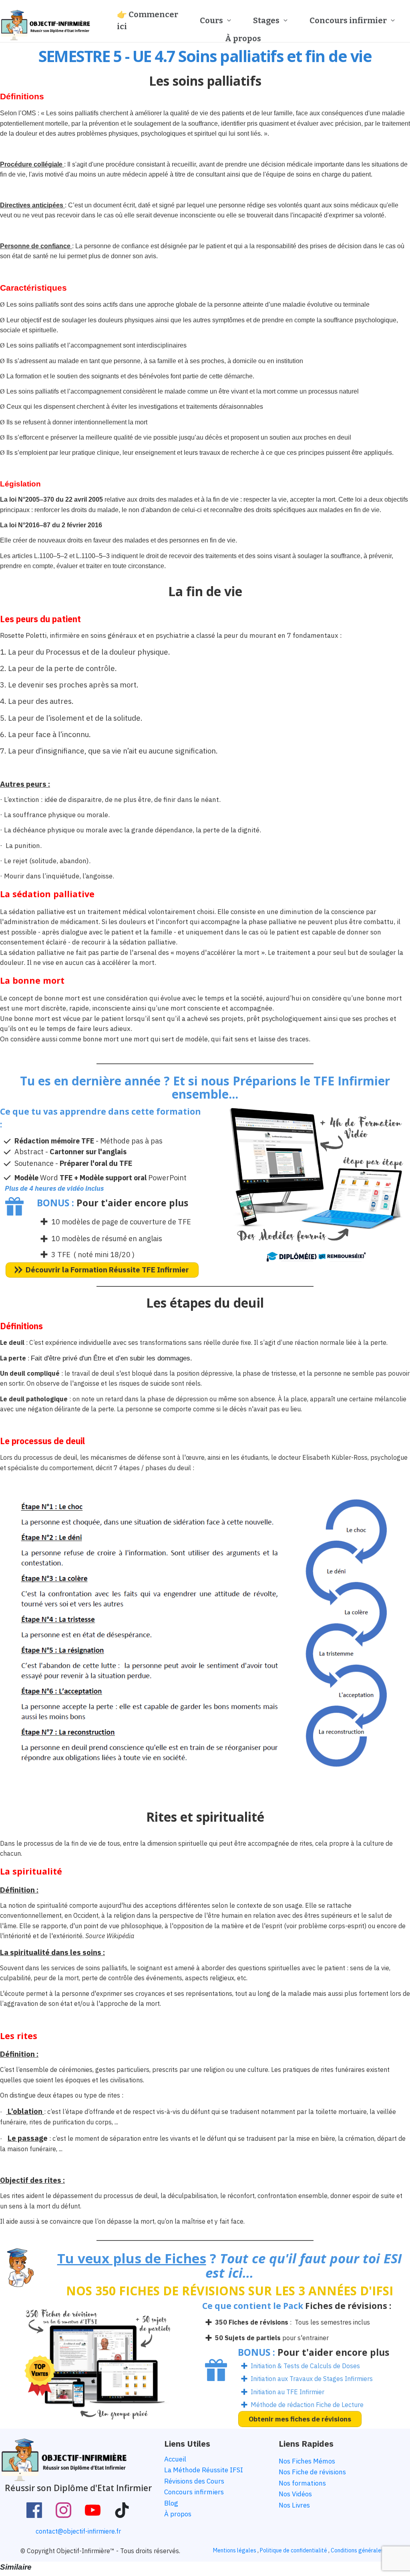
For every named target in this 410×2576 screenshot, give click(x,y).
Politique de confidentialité (293, 2550)
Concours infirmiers (194, 2492)
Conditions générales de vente (369, 2550)
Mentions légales (235, 2550)
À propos (178, 2514)
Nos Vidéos (295, 2494)
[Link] (34, 2510)
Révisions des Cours (194, 2481)
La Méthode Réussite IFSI (204, 2470)
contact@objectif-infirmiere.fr (78, 2531)
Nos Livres (294, 2505)
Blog (171, 2503)
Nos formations (302, 2483)
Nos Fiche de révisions (312, 2472)
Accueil (175, 2459)
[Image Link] (45, 25)
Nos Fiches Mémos (307, 2461)
